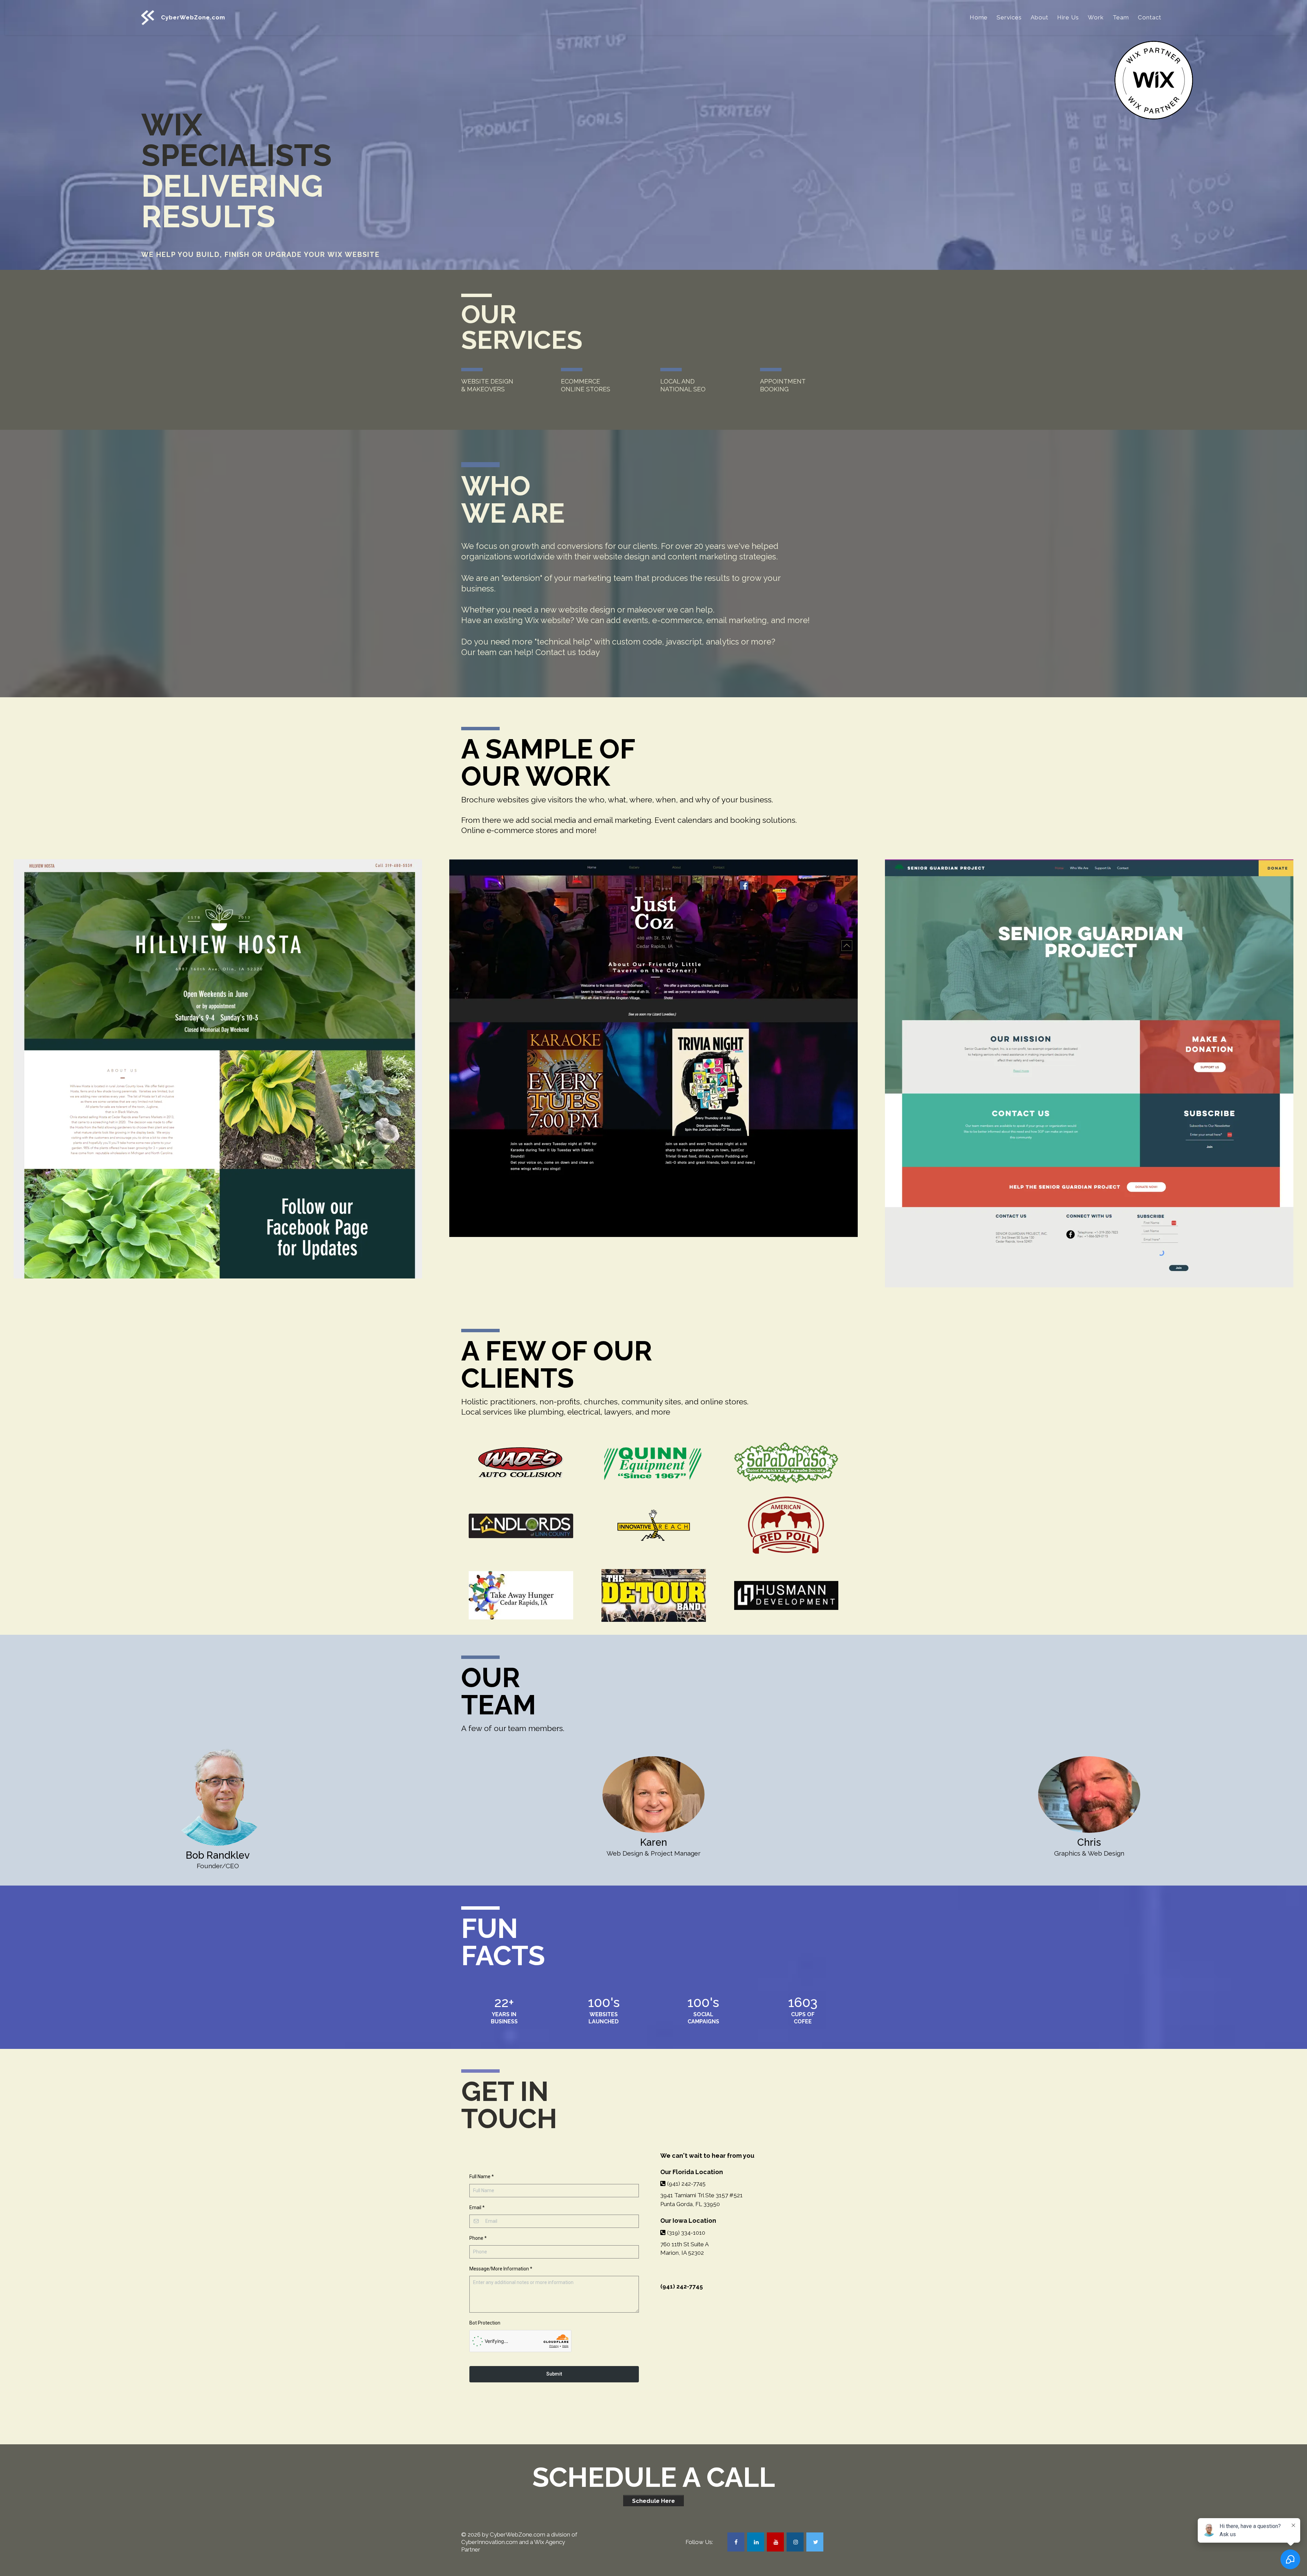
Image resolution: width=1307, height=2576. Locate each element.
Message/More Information (501, 2269)
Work (1096, 17)
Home (979, 17)
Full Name (482, 2176)
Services (1009, 17)
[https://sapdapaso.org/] (786, 1463)
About (1039, 17)
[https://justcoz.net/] (653, 1048)
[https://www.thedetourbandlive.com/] (653, 1595)
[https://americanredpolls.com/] (786, 1526)
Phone (478, 2238)
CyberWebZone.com (518, 2534)
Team (1121, 17)
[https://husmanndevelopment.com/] (786, 1595)
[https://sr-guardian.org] (1089, 1073)
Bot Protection (485, 2323)
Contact (1150, 17)
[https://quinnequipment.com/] (653, 1463)
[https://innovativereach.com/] (653, 1526)
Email (477, 2207)
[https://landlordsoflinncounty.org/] (521, 1526)
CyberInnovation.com (489, 2542)
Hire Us (1068, 17)
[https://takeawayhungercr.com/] (521, 1595)
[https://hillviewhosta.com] (218, 1069)
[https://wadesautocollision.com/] (521, 1463)
